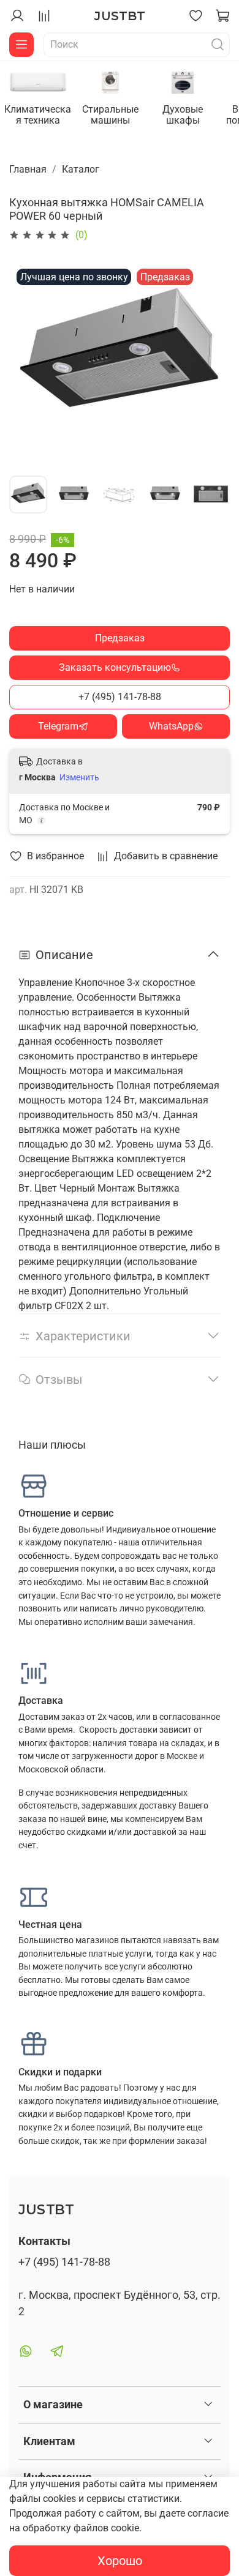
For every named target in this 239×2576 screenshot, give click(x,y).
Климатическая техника (38, 115)
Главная (28, 169)
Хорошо (120, 2561)
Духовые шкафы (183, 115)
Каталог (81, 169)
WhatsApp (171, 726)
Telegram (58, 726)
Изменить (79, 777)
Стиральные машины (110, 115)
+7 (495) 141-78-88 (120, 697)
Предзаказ (120, 638)
